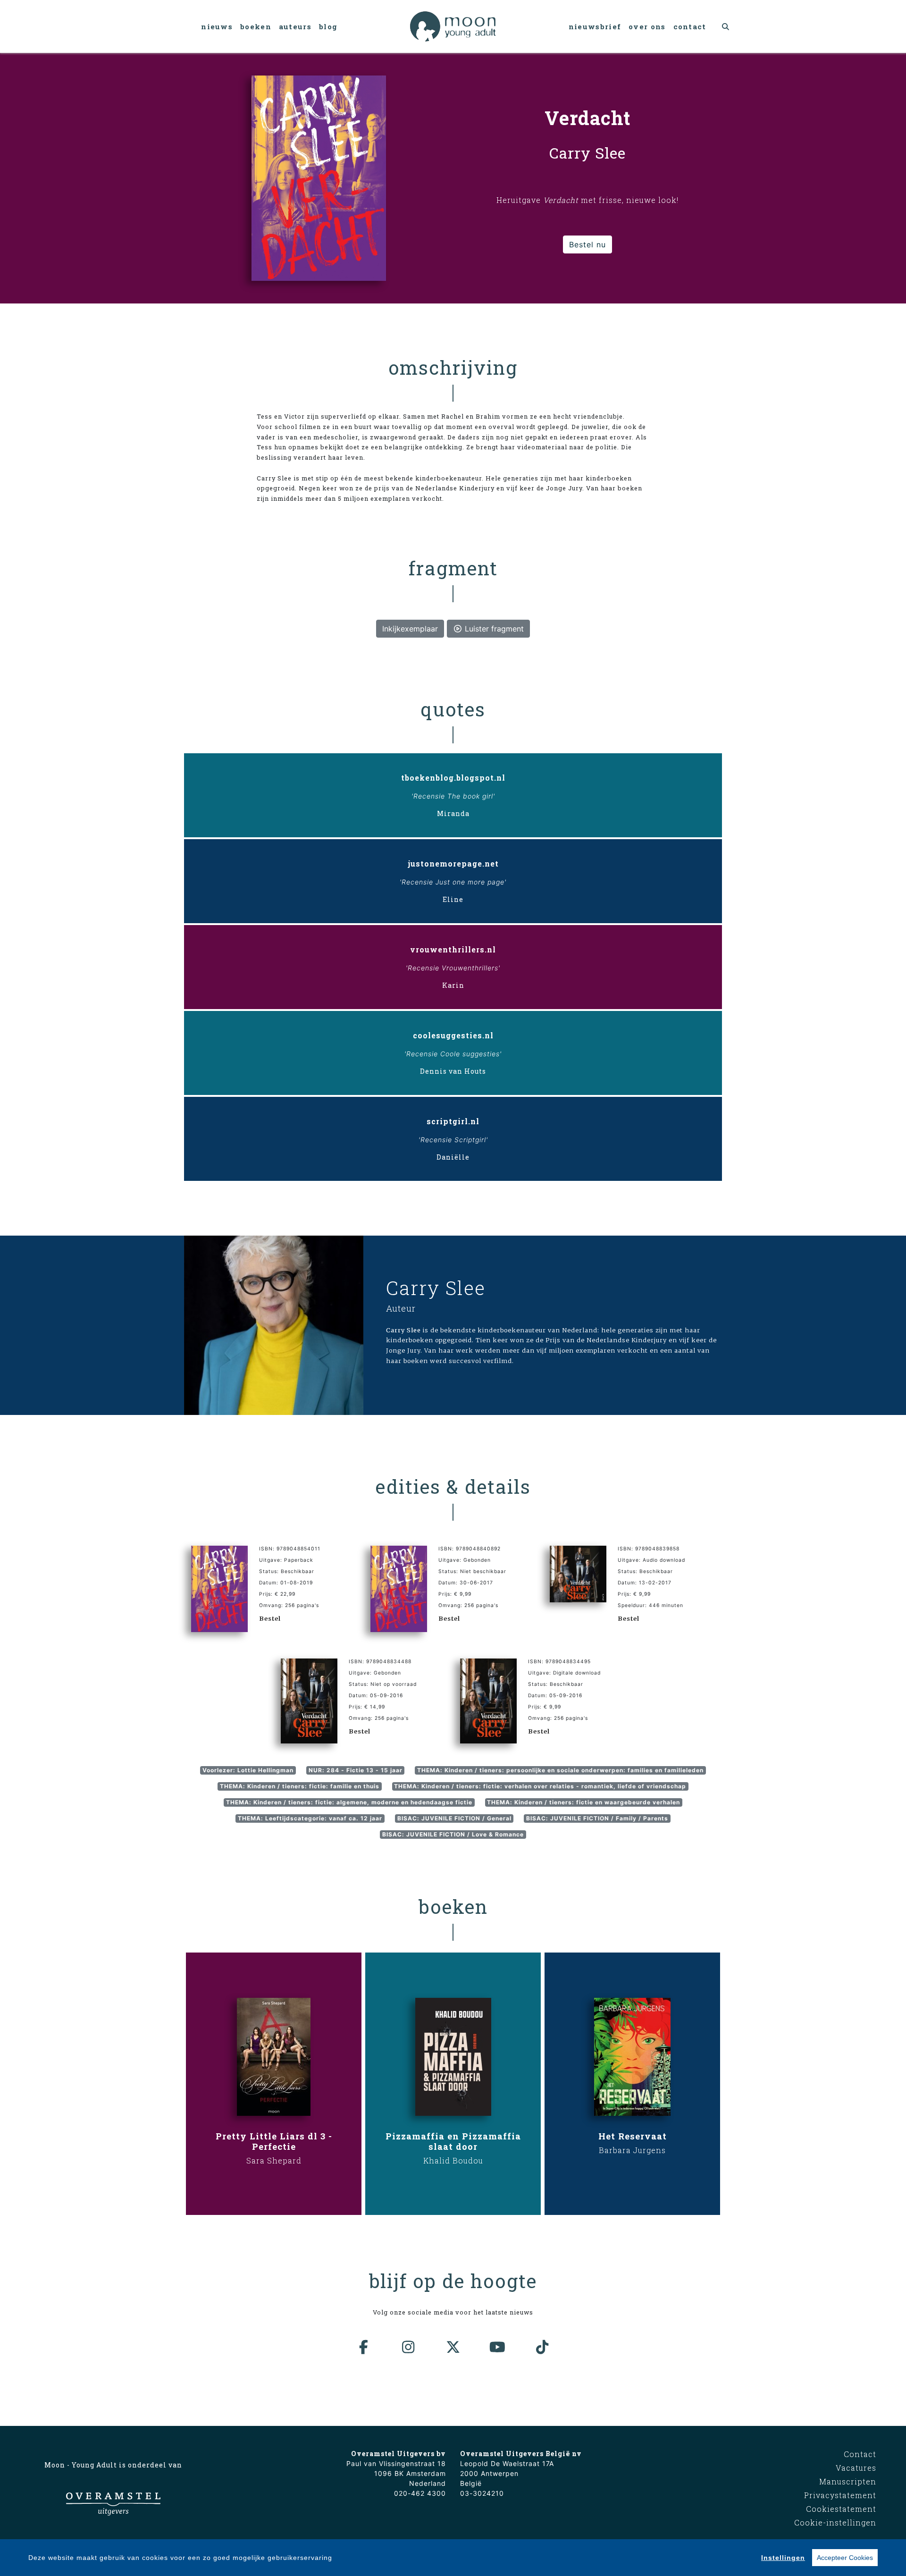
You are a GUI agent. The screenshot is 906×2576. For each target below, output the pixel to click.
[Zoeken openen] (726, 26)
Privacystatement (840, 2495)
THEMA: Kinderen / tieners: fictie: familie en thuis (300, 1786)
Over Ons (647, 26)
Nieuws (217, 26)
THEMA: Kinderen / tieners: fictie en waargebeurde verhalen (583, 1802)
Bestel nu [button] (587, 244)
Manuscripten (848, 2481)
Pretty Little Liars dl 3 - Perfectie (274, 2141)
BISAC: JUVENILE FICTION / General (454, 1818)
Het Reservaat (633, 2136)
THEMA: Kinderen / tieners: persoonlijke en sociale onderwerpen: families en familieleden (560, 1770)
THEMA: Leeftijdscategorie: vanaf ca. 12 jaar (310, 1818)
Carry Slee (436, 1288)
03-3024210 (482, 2493)
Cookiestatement (841, 2509)
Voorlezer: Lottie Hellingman (248, 1770)
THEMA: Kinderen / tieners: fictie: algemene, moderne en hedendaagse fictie (349, 1802)
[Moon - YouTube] (498, 2347)
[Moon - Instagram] (409, 2347)
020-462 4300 (420, 2493)
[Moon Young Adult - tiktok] (542, 2347)
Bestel (270, 1618)
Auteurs (295, 26)
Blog (328, 26)
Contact (690, 26)
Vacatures (856, 2468)
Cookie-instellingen (835, 2522)
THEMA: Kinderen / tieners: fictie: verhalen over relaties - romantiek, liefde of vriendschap (540, 1786)
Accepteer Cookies (845, 2558)
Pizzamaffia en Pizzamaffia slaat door (453, 2141)
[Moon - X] (453, 2347)
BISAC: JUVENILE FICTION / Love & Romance (453, 1834)
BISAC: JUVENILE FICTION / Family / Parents (597, 1818)
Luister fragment (493, 629)
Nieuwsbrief (595, 26)
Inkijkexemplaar (410, 629)
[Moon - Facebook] (364, 2347)
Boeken (256, 26)
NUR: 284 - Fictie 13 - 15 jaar (356, 1770)
